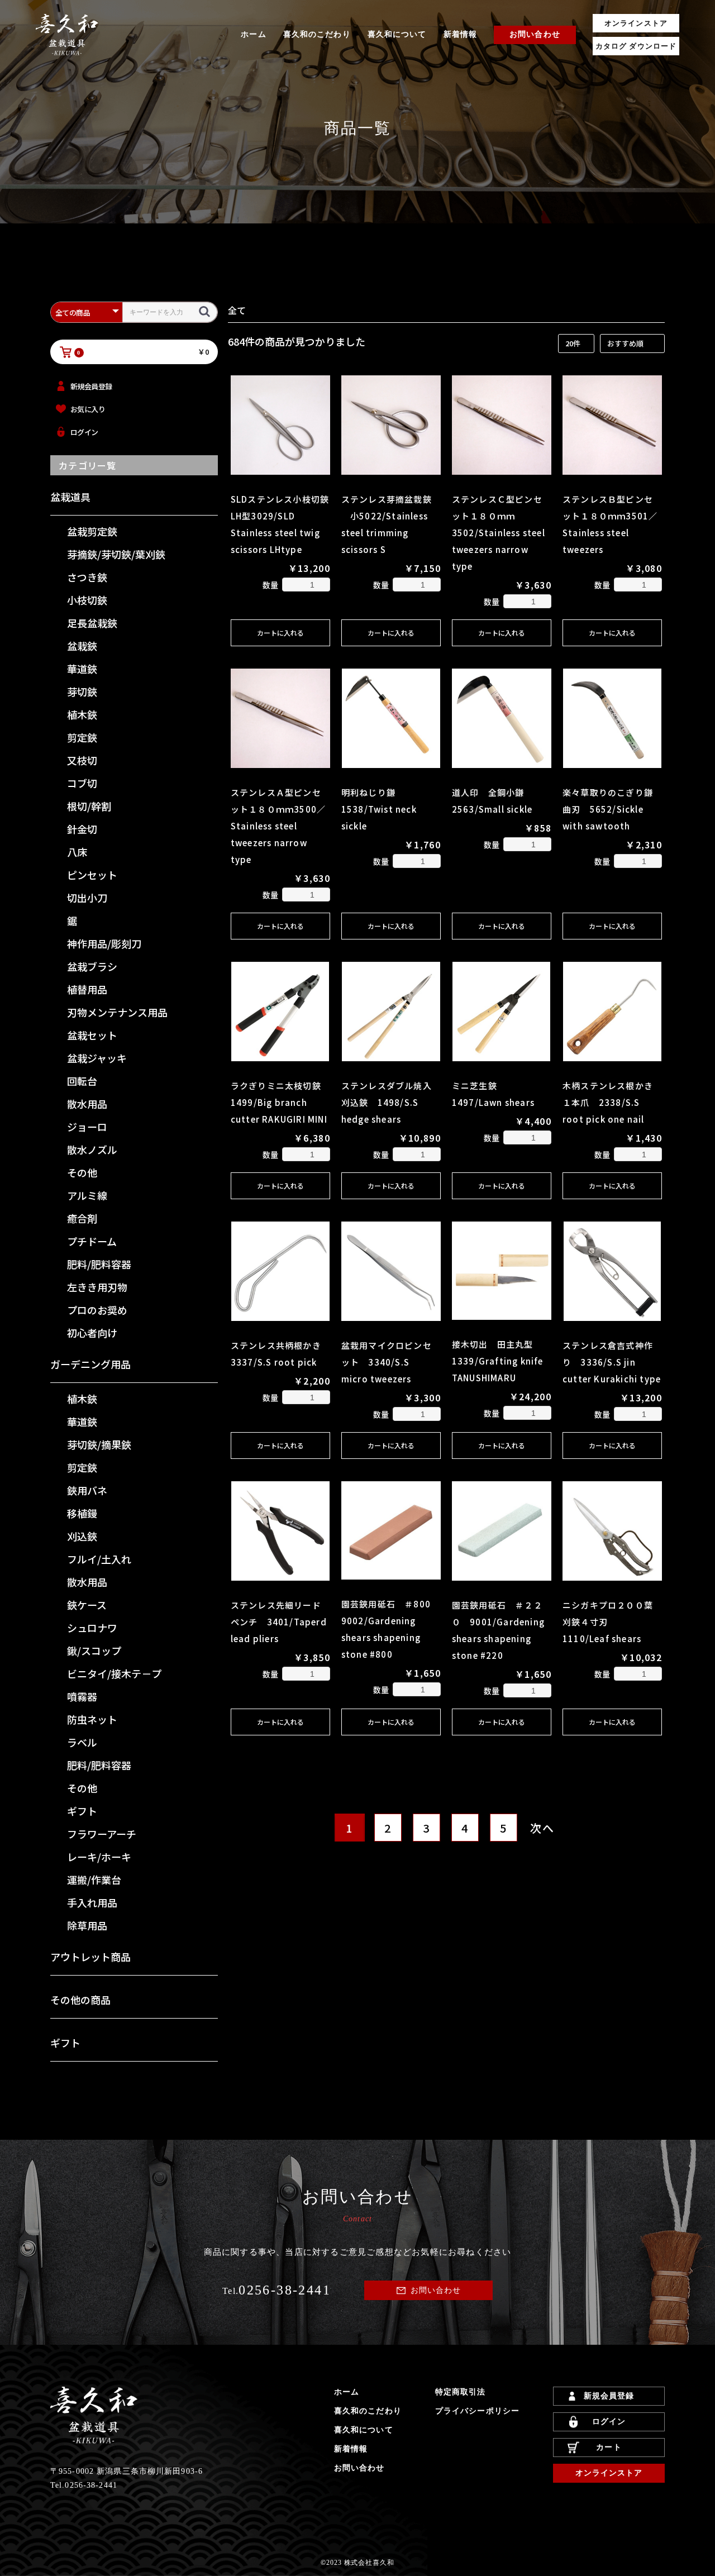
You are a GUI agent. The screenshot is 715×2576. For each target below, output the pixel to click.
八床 (77, 852)
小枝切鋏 (87, 600)
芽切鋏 (82, 691)
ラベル (82, 1742)
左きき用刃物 (97, 1287)
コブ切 (82, 783)
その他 (82, 1172)
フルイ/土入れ (99, 1559)
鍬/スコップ (94, 1650)
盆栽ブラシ (92, 966)
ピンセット (92, 875)
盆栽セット (92, 1035)
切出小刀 (87, 898)
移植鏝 (82, 1513)
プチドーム (92, 1241)
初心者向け (92, 1333)
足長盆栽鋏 (92, 623)
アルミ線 (87, 1195)
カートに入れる (280, 633)
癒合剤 (82, 1218)
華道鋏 (82, 669)
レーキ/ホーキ (99, 1857)
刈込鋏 (82, 1536)
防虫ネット (92, 1719)
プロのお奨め (97, 1310)
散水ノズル (92, 1149)
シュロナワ (92, 1628)
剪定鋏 (82, 737)
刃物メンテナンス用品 (117, 1012)
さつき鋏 (87, 577)
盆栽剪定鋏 (92, 531)
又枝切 (82, 760)
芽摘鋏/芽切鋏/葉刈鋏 (116, 554)
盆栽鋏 (82, 646)
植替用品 (87, 989)
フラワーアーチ (102, 1834)
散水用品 (87, 1104)
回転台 (82, 1081)
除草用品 (87, 1925)
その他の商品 (80, 2000)
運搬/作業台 (94, 1879)
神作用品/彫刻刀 (104, 943)
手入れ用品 (92, 1902)
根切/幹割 (89, 806)
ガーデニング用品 (90, 1364)
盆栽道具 (70, 497)
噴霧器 (82, 1696)
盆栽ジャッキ (97, 1058)
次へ (542, 1828)
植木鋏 (82, 714)
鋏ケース (87, 1605)
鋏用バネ (87, 1490)
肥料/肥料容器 (99, 1264)
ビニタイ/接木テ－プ (114, 1673)
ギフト (82, 1811)
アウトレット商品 (90, 1957)
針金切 (82, 829)
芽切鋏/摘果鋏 (99, 1444)
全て (237, 310)
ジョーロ (87, 1127)
